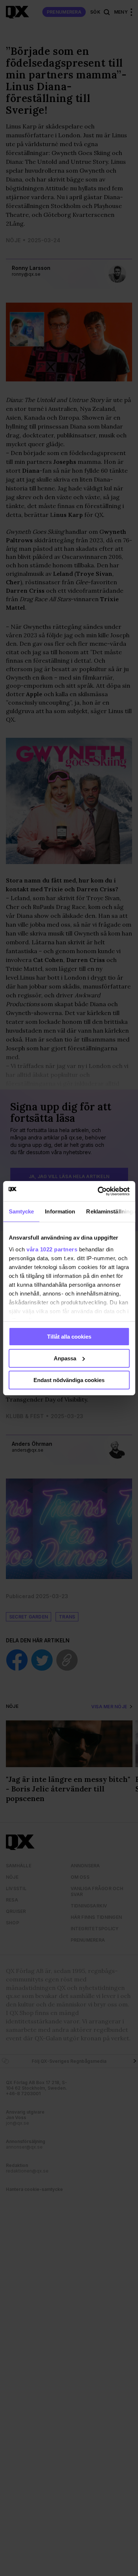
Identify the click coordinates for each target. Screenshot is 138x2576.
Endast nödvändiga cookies (69, 1380)
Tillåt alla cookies (69, 1337)
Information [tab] (60, 1211)
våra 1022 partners (52, 1249)
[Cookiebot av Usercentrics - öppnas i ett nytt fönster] (98, 1191)
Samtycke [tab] (21, 1211)
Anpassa (65, 1358)
